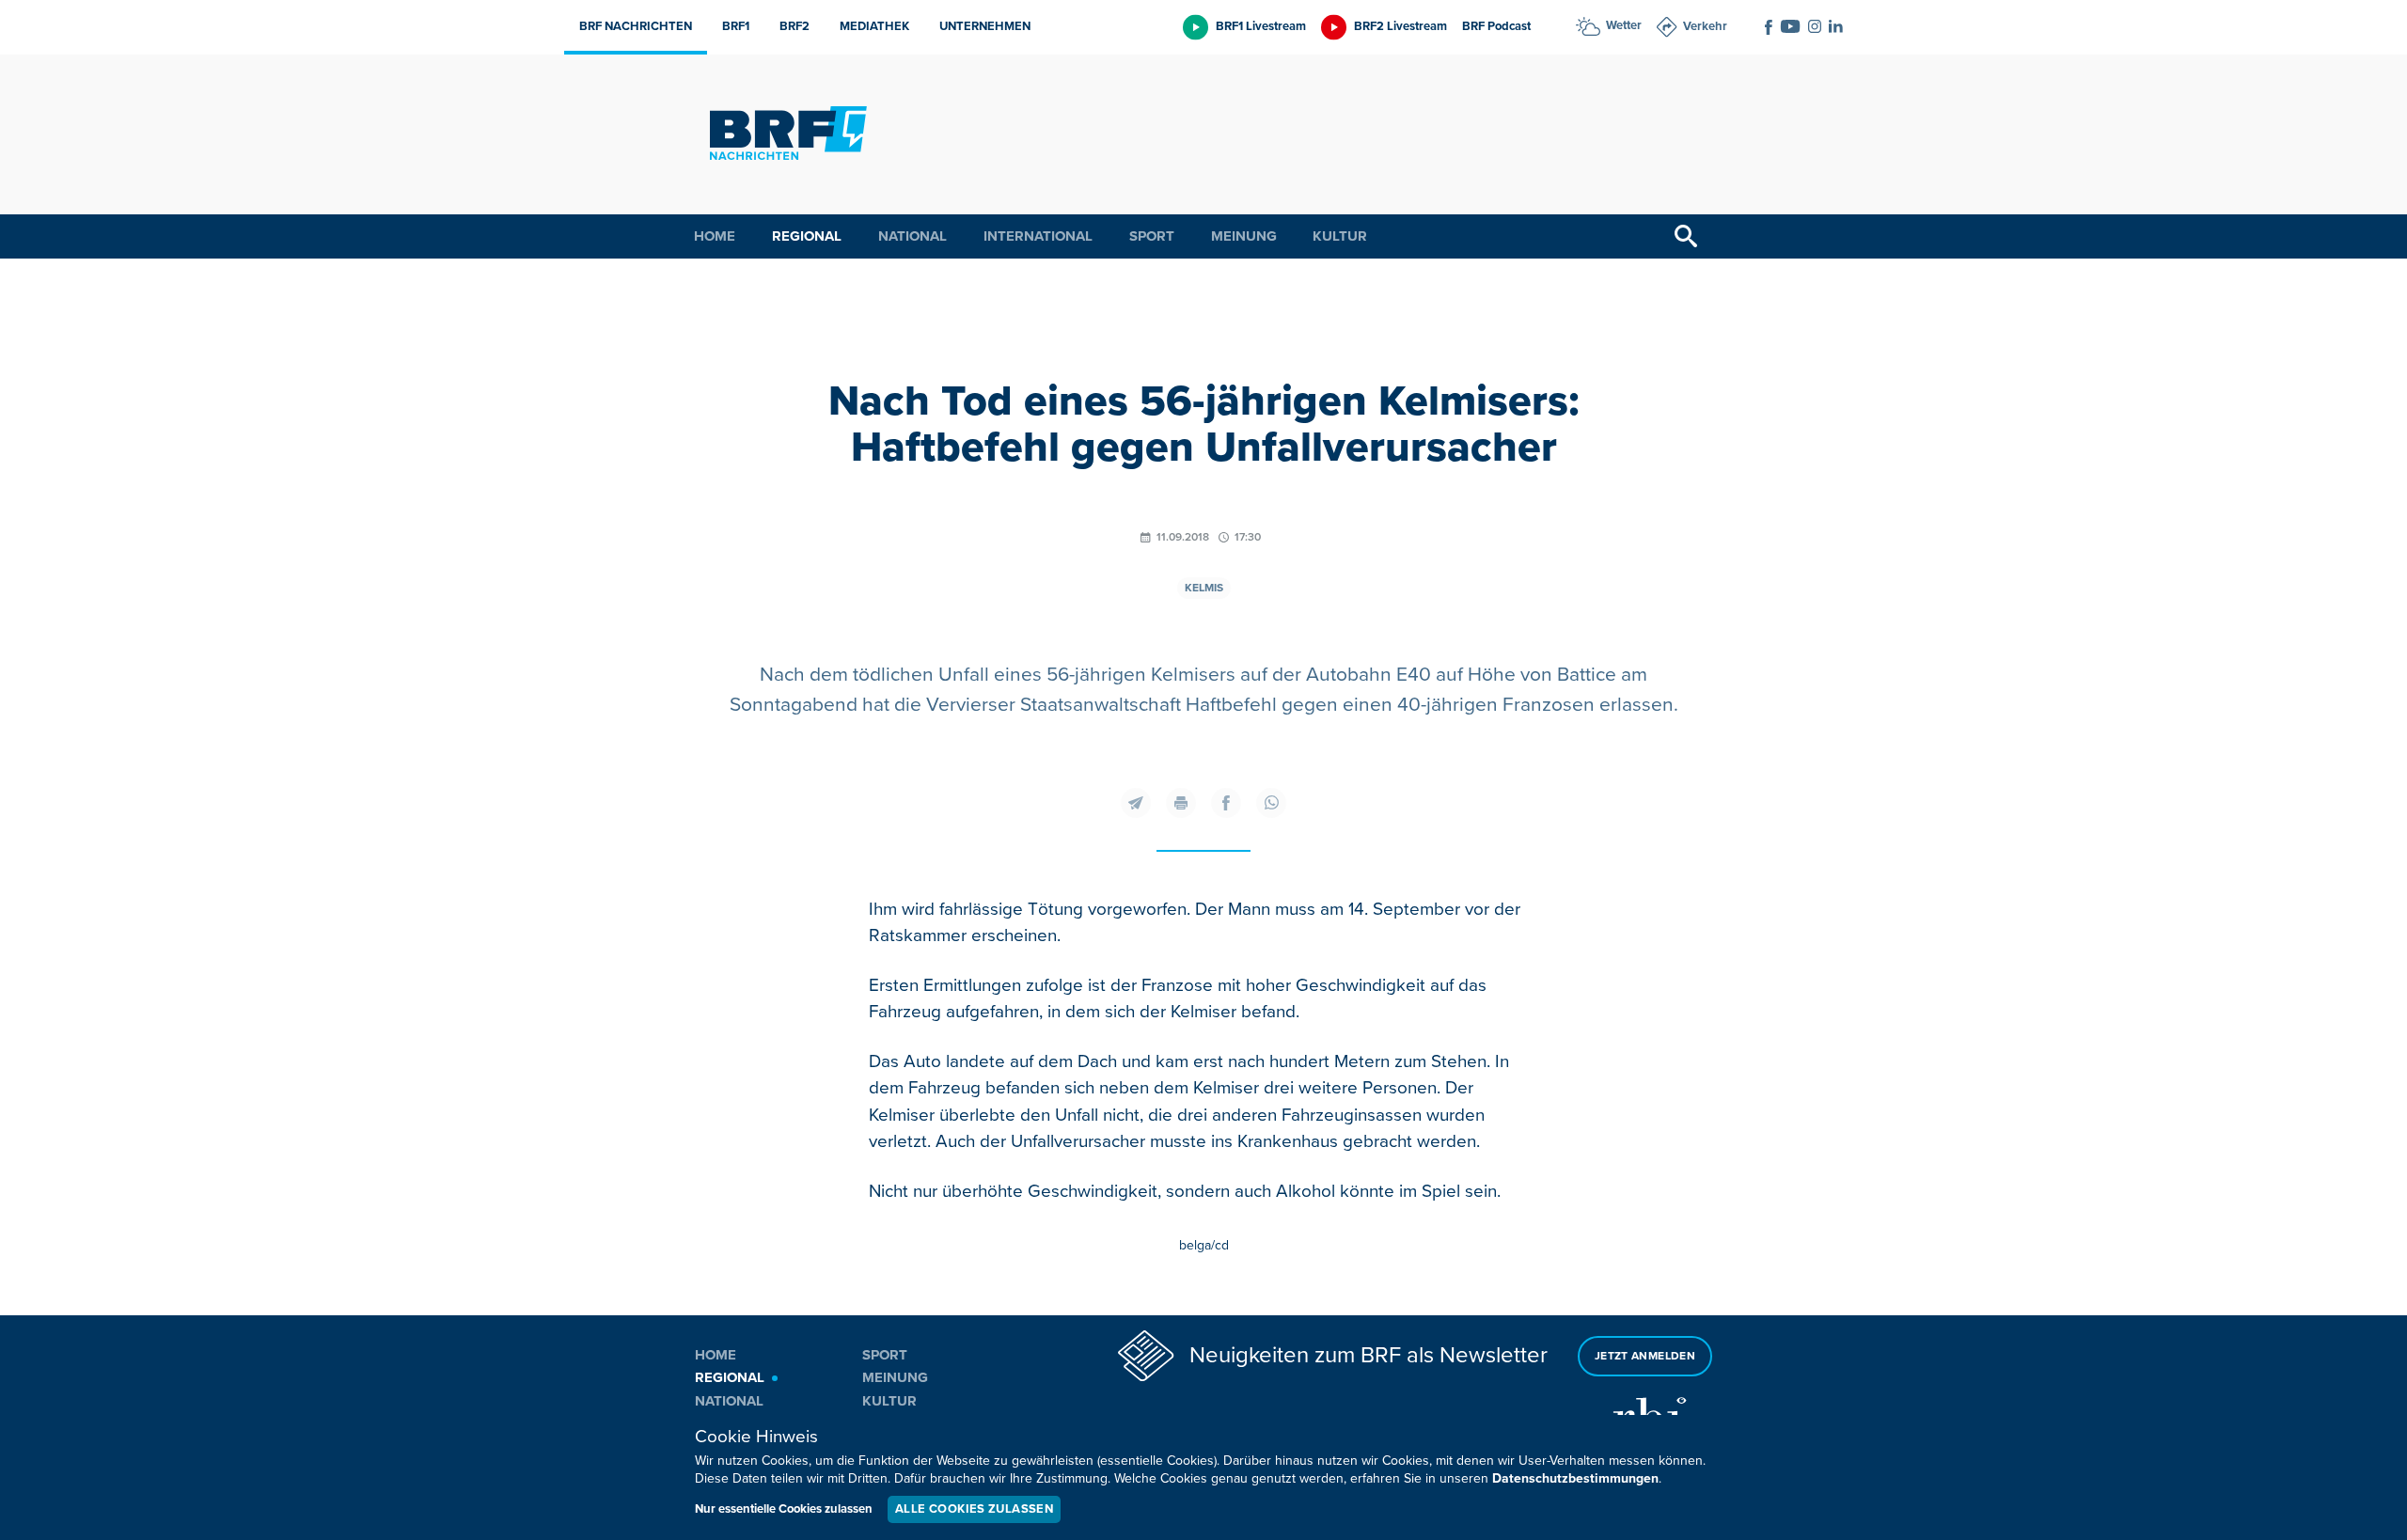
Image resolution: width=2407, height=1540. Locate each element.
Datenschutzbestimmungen (1575, 1478)
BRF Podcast (1496, 26)
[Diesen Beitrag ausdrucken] (1181, 803)
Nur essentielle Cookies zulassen (784, 1509)
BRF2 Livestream (1400, 26)
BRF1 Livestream (1261, 26)
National (912, 236)
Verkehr (1705, 26)
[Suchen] (1686, 236)
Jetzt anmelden (1645, 1356)
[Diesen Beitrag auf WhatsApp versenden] (1271, 803)
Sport (1152, 236)
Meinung (1244, 236)
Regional (807, 236)
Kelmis (1204, 588)
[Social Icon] (1769, 27)
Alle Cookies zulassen (974, 1509)
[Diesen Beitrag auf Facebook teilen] (1226, 803)
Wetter (1624, 25)
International (1038, 236)
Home (715, 236)
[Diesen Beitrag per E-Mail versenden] (1136, 803)
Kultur (1340, 236)
